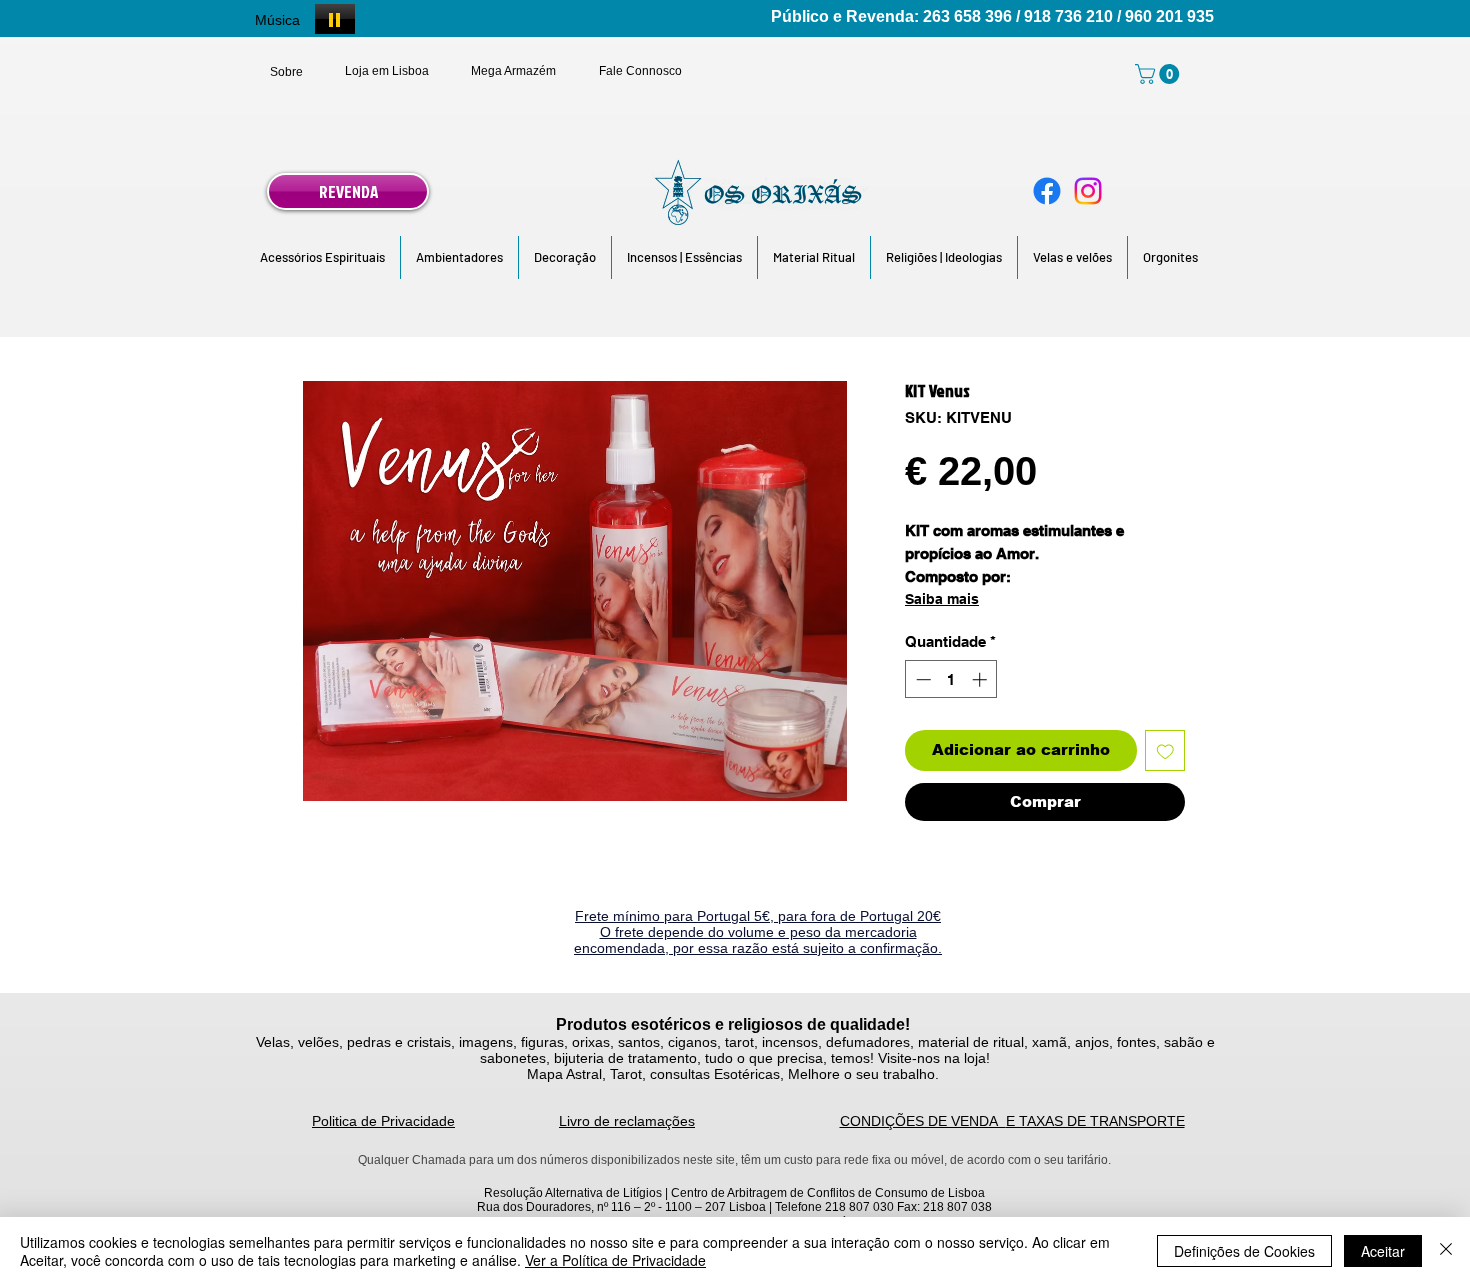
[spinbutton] (951, 679)
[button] (322, 257)
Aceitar (1383, 1251)
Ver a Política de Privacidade (615, 1260)
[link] (1159, 74)
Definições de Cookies (1244, 1251)
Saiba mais (942, 599)
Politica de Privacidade (383, 1121)
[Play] (335, 19)
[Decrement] (921, 679)
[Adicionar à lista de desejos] (1165, 750)
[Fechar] (1446, 1251)
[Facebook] (1047, 191)
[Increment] (981, 679)
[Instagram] (1088, 191)
